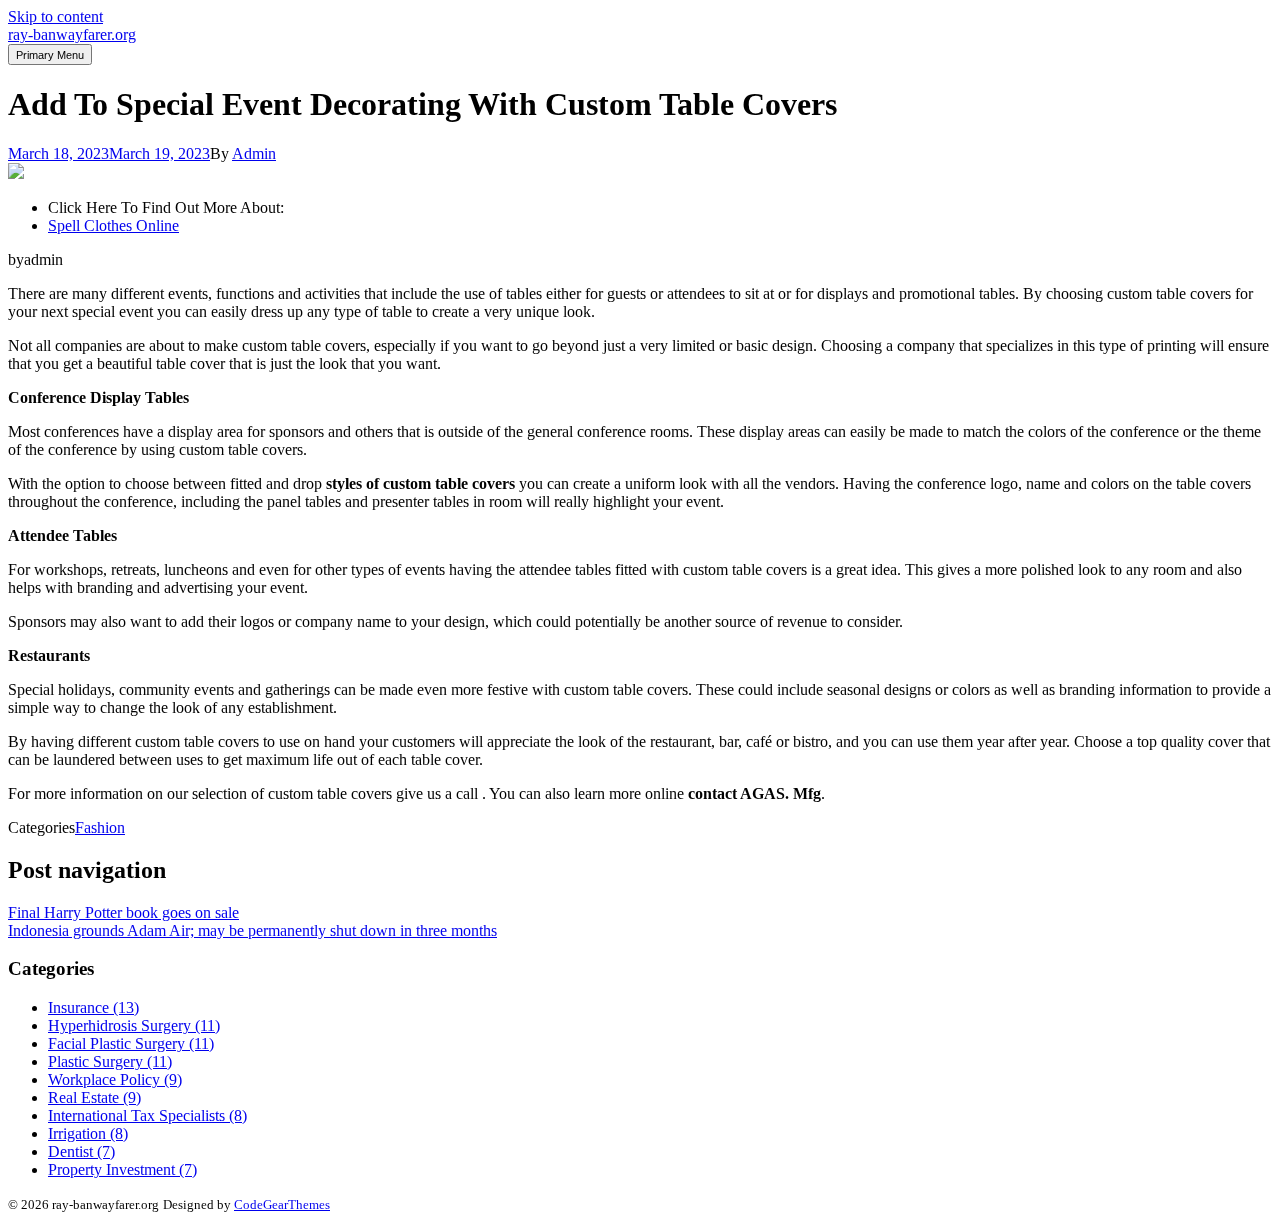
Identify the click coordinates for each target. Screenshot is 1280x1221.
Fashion (100, 827)
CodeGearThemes (282, 1204)
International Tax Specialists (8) (147, 1115)
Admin (254, 153)
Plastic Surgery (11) (110, 1061)
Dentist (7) (81, 1151)
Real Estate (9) (94, 1097)
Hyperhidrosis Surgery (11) (134, 1025)
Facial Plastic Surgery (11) (131, 1043)
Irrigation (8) (88, 1133)
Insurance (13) (93, 1007)
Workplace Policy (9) (115, 1079)
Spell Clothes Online (113, 225)
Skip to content (55, 16)
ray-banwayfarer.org (72, 34)
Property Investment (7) (122, 1169)
